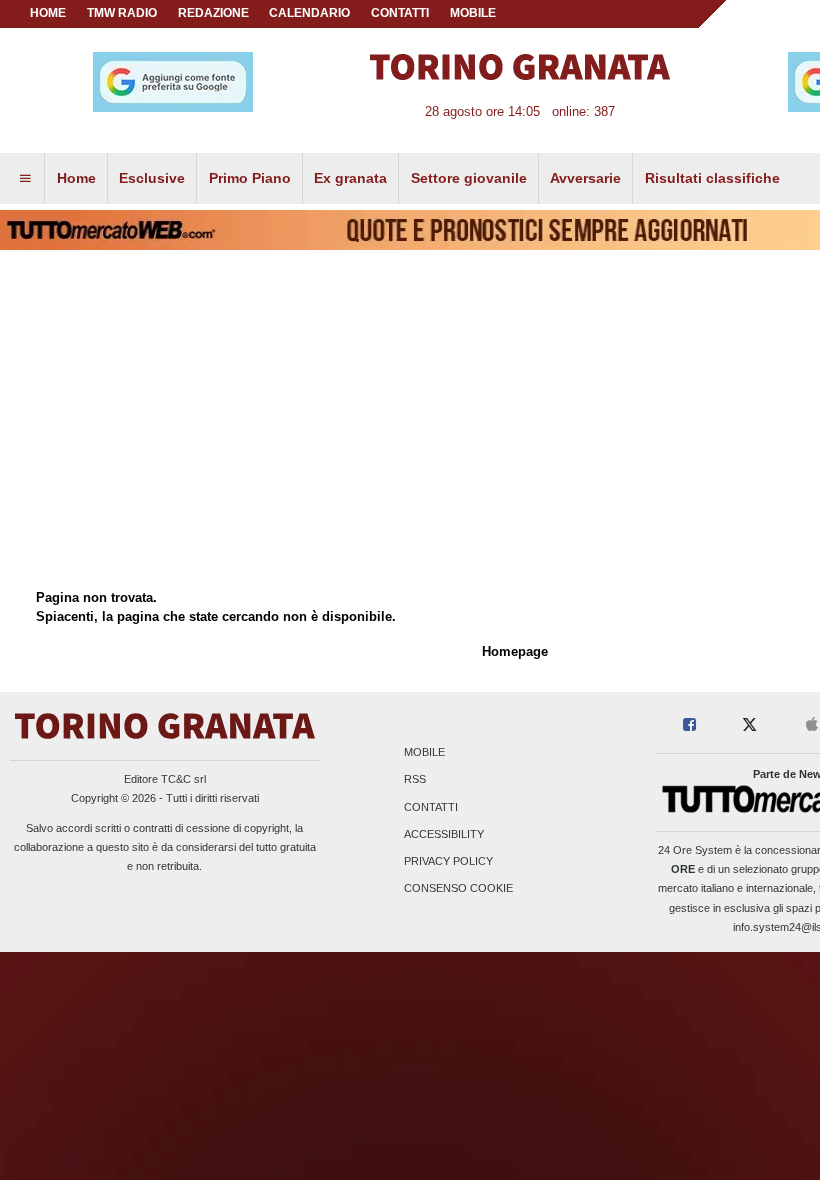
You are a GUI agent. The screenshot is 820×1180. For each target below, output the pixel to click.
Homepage (515, 651)
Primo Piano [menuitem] (250, 178)
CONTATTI (400, 13)
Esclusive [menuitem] (152, 178)
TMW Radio (122, 13)
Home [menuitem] (76, 178)
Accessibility (444, 834)
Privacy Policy (448, 861)
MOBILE (473, 13)
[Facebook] (689, 725)
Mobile (424, 753)
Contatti (431, 807)
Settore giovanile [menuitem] (469, 178)
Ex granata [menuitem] (350, 178)
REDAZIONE (213, 13)
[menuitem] (25, 179)
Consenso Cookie (458, 889)
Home (48, 13)
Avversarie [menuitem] (585, 178)
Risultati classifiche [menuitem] (712, 178)
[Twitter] (749, 725)
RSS (415, 780)
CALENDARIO (309, 13)
